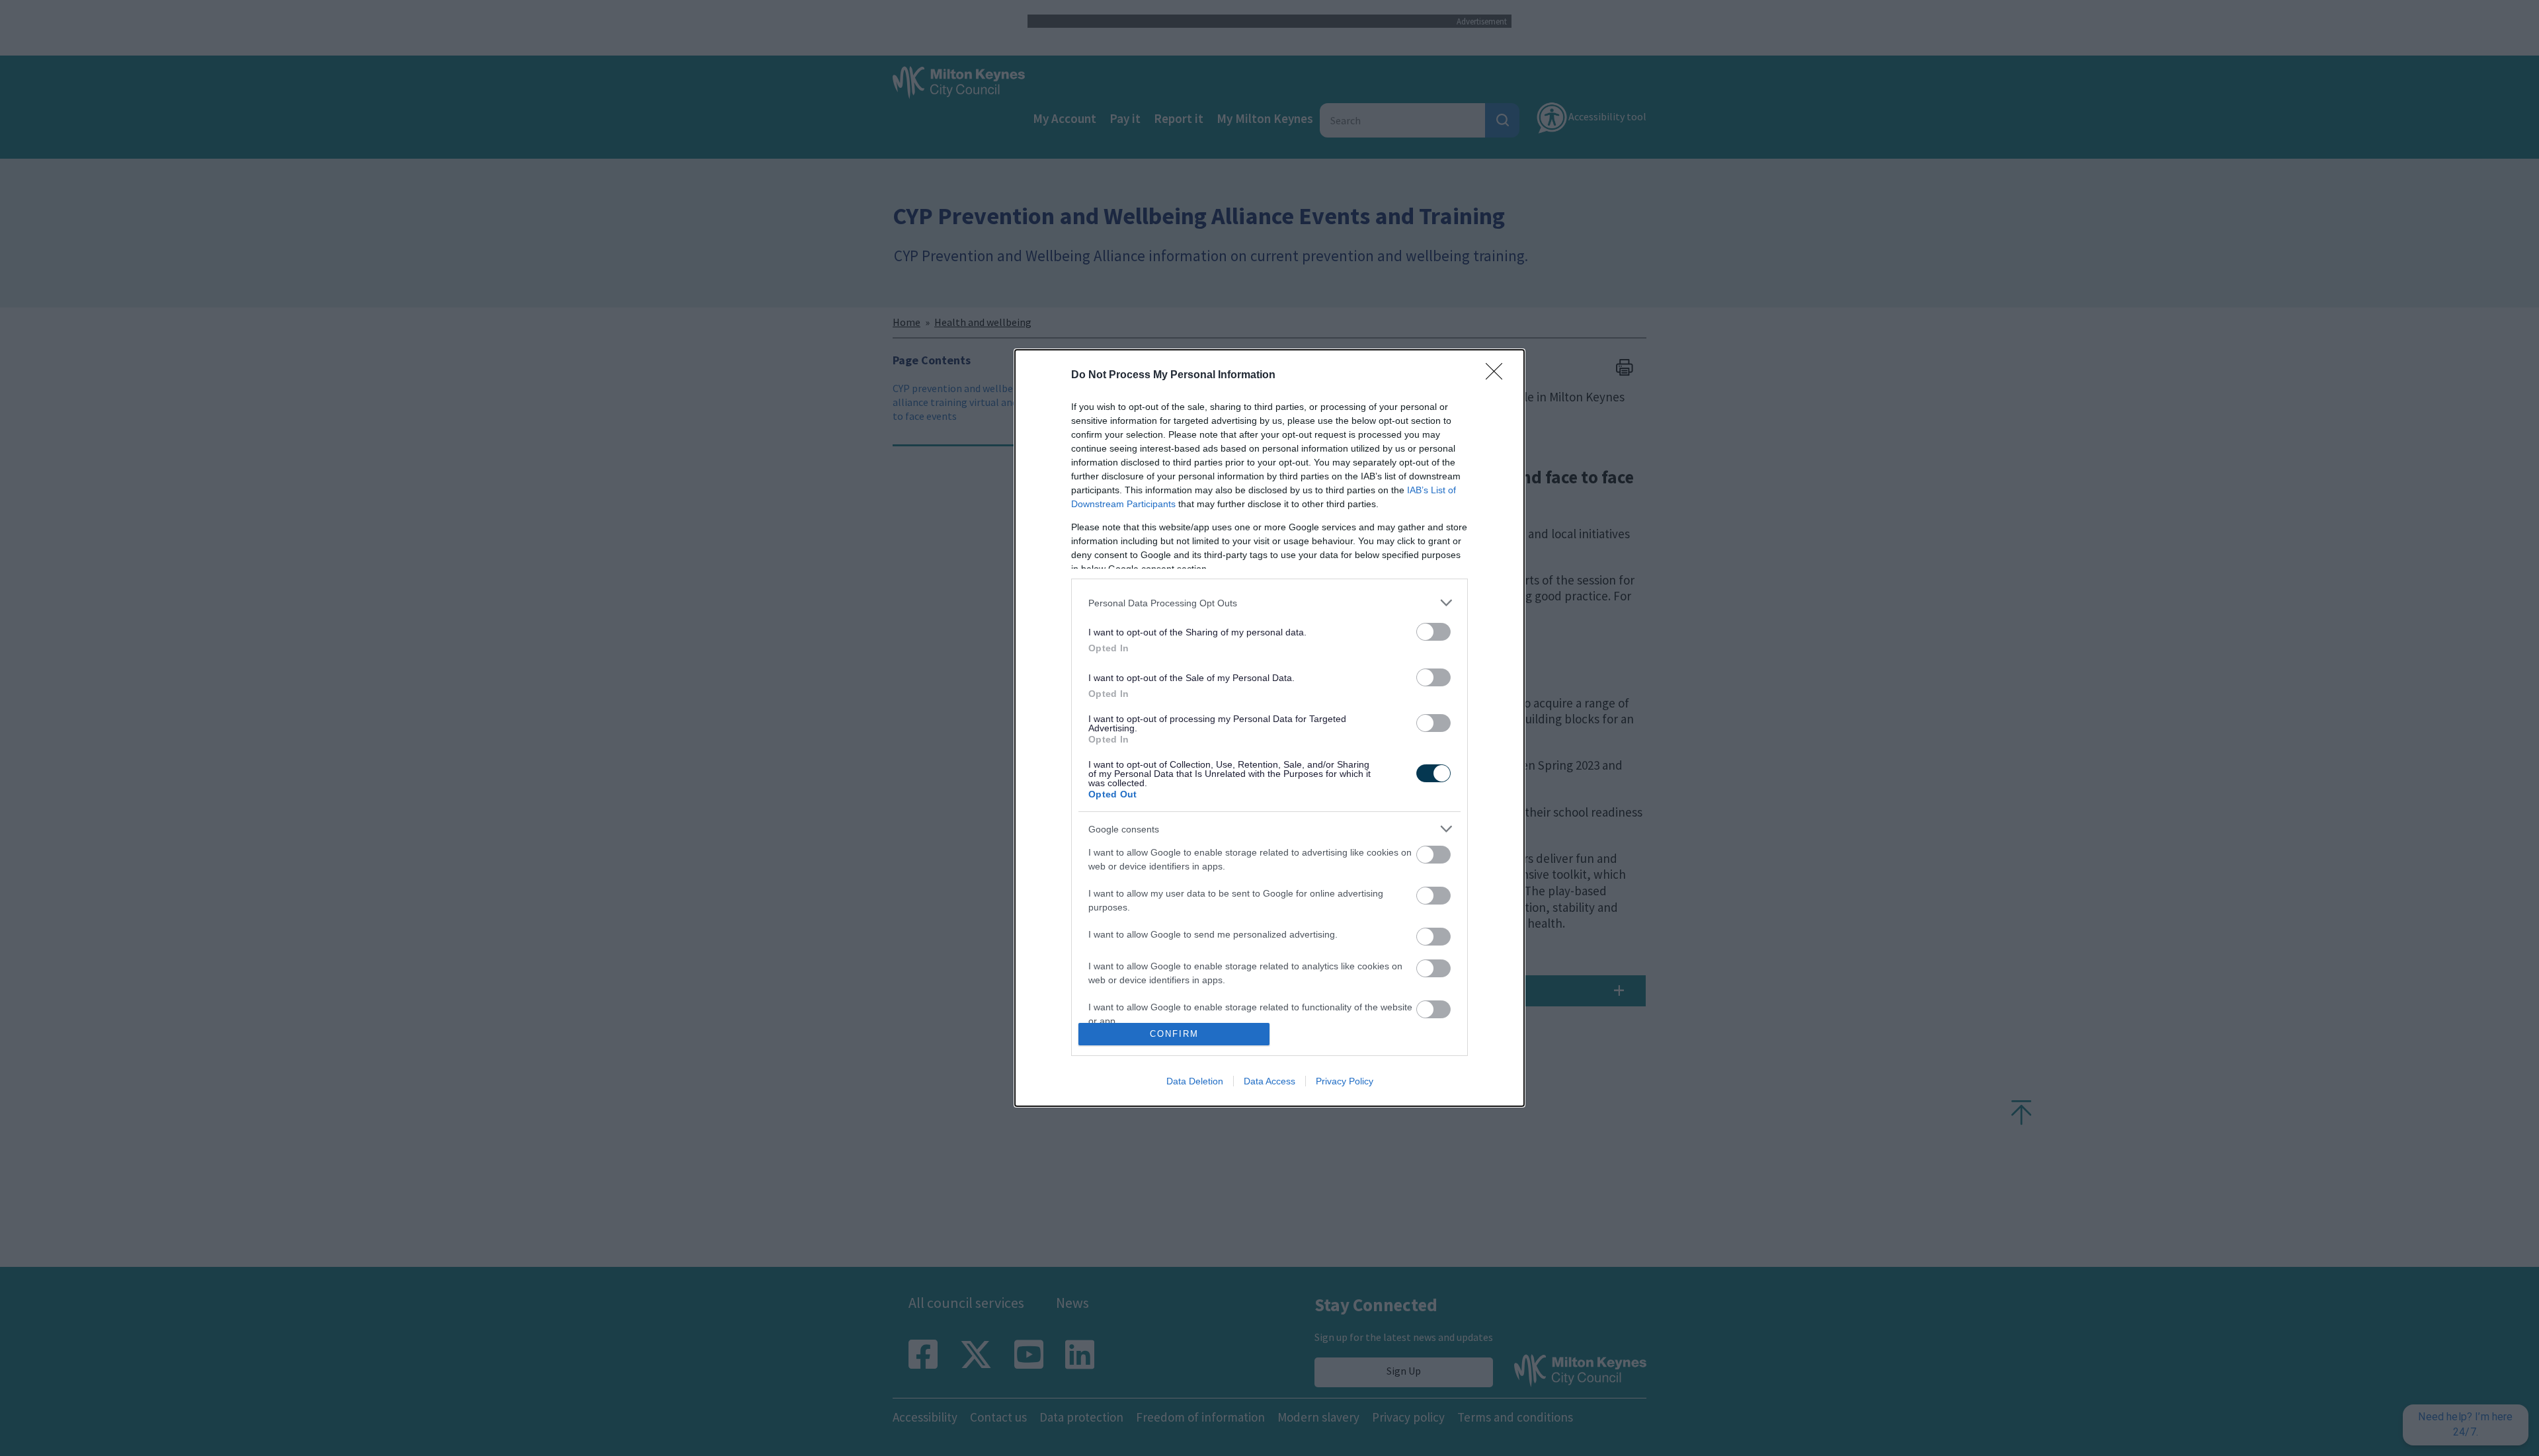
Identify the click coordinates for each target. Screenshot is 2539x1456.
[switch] (1433, 632)
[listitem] (1269, 603)
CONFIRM (1174, 1034)
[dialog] (1269, 728)
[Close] (1498, 376)
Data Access (1269, 1081)
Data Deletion (1195, 1081)
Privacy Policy (1345, 1081)
